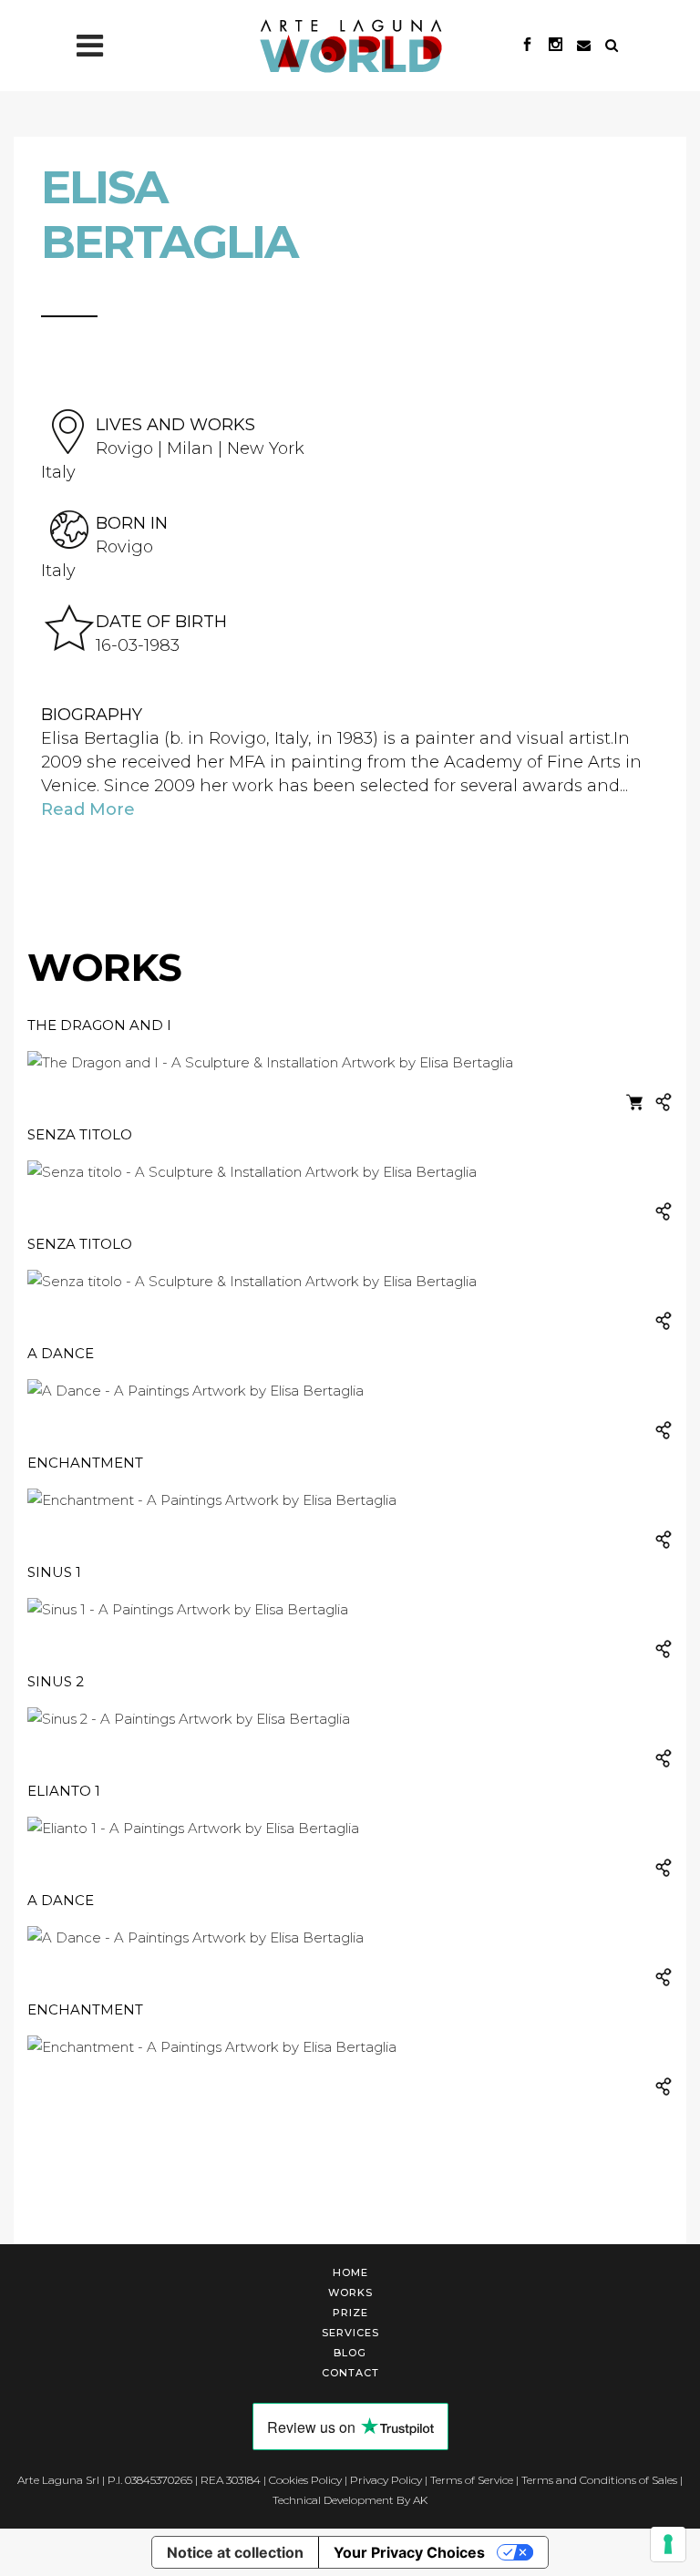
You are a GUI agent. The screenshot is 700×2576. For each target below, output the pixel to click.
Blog (350, 2353)
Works (350, 2293)
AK (420, 2500)
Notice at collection (235, 2552)
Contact (350, 2373)
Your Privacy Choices (409, 2552)
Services (350, 2333)
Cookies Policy (305, 2480)
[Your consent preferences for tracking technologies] (668, 2544)
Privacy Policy (386, 2480)
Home (350, 2272)
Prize (350, 2313)
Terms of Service (472, 2480)
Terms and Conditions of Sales (599, 2480)
